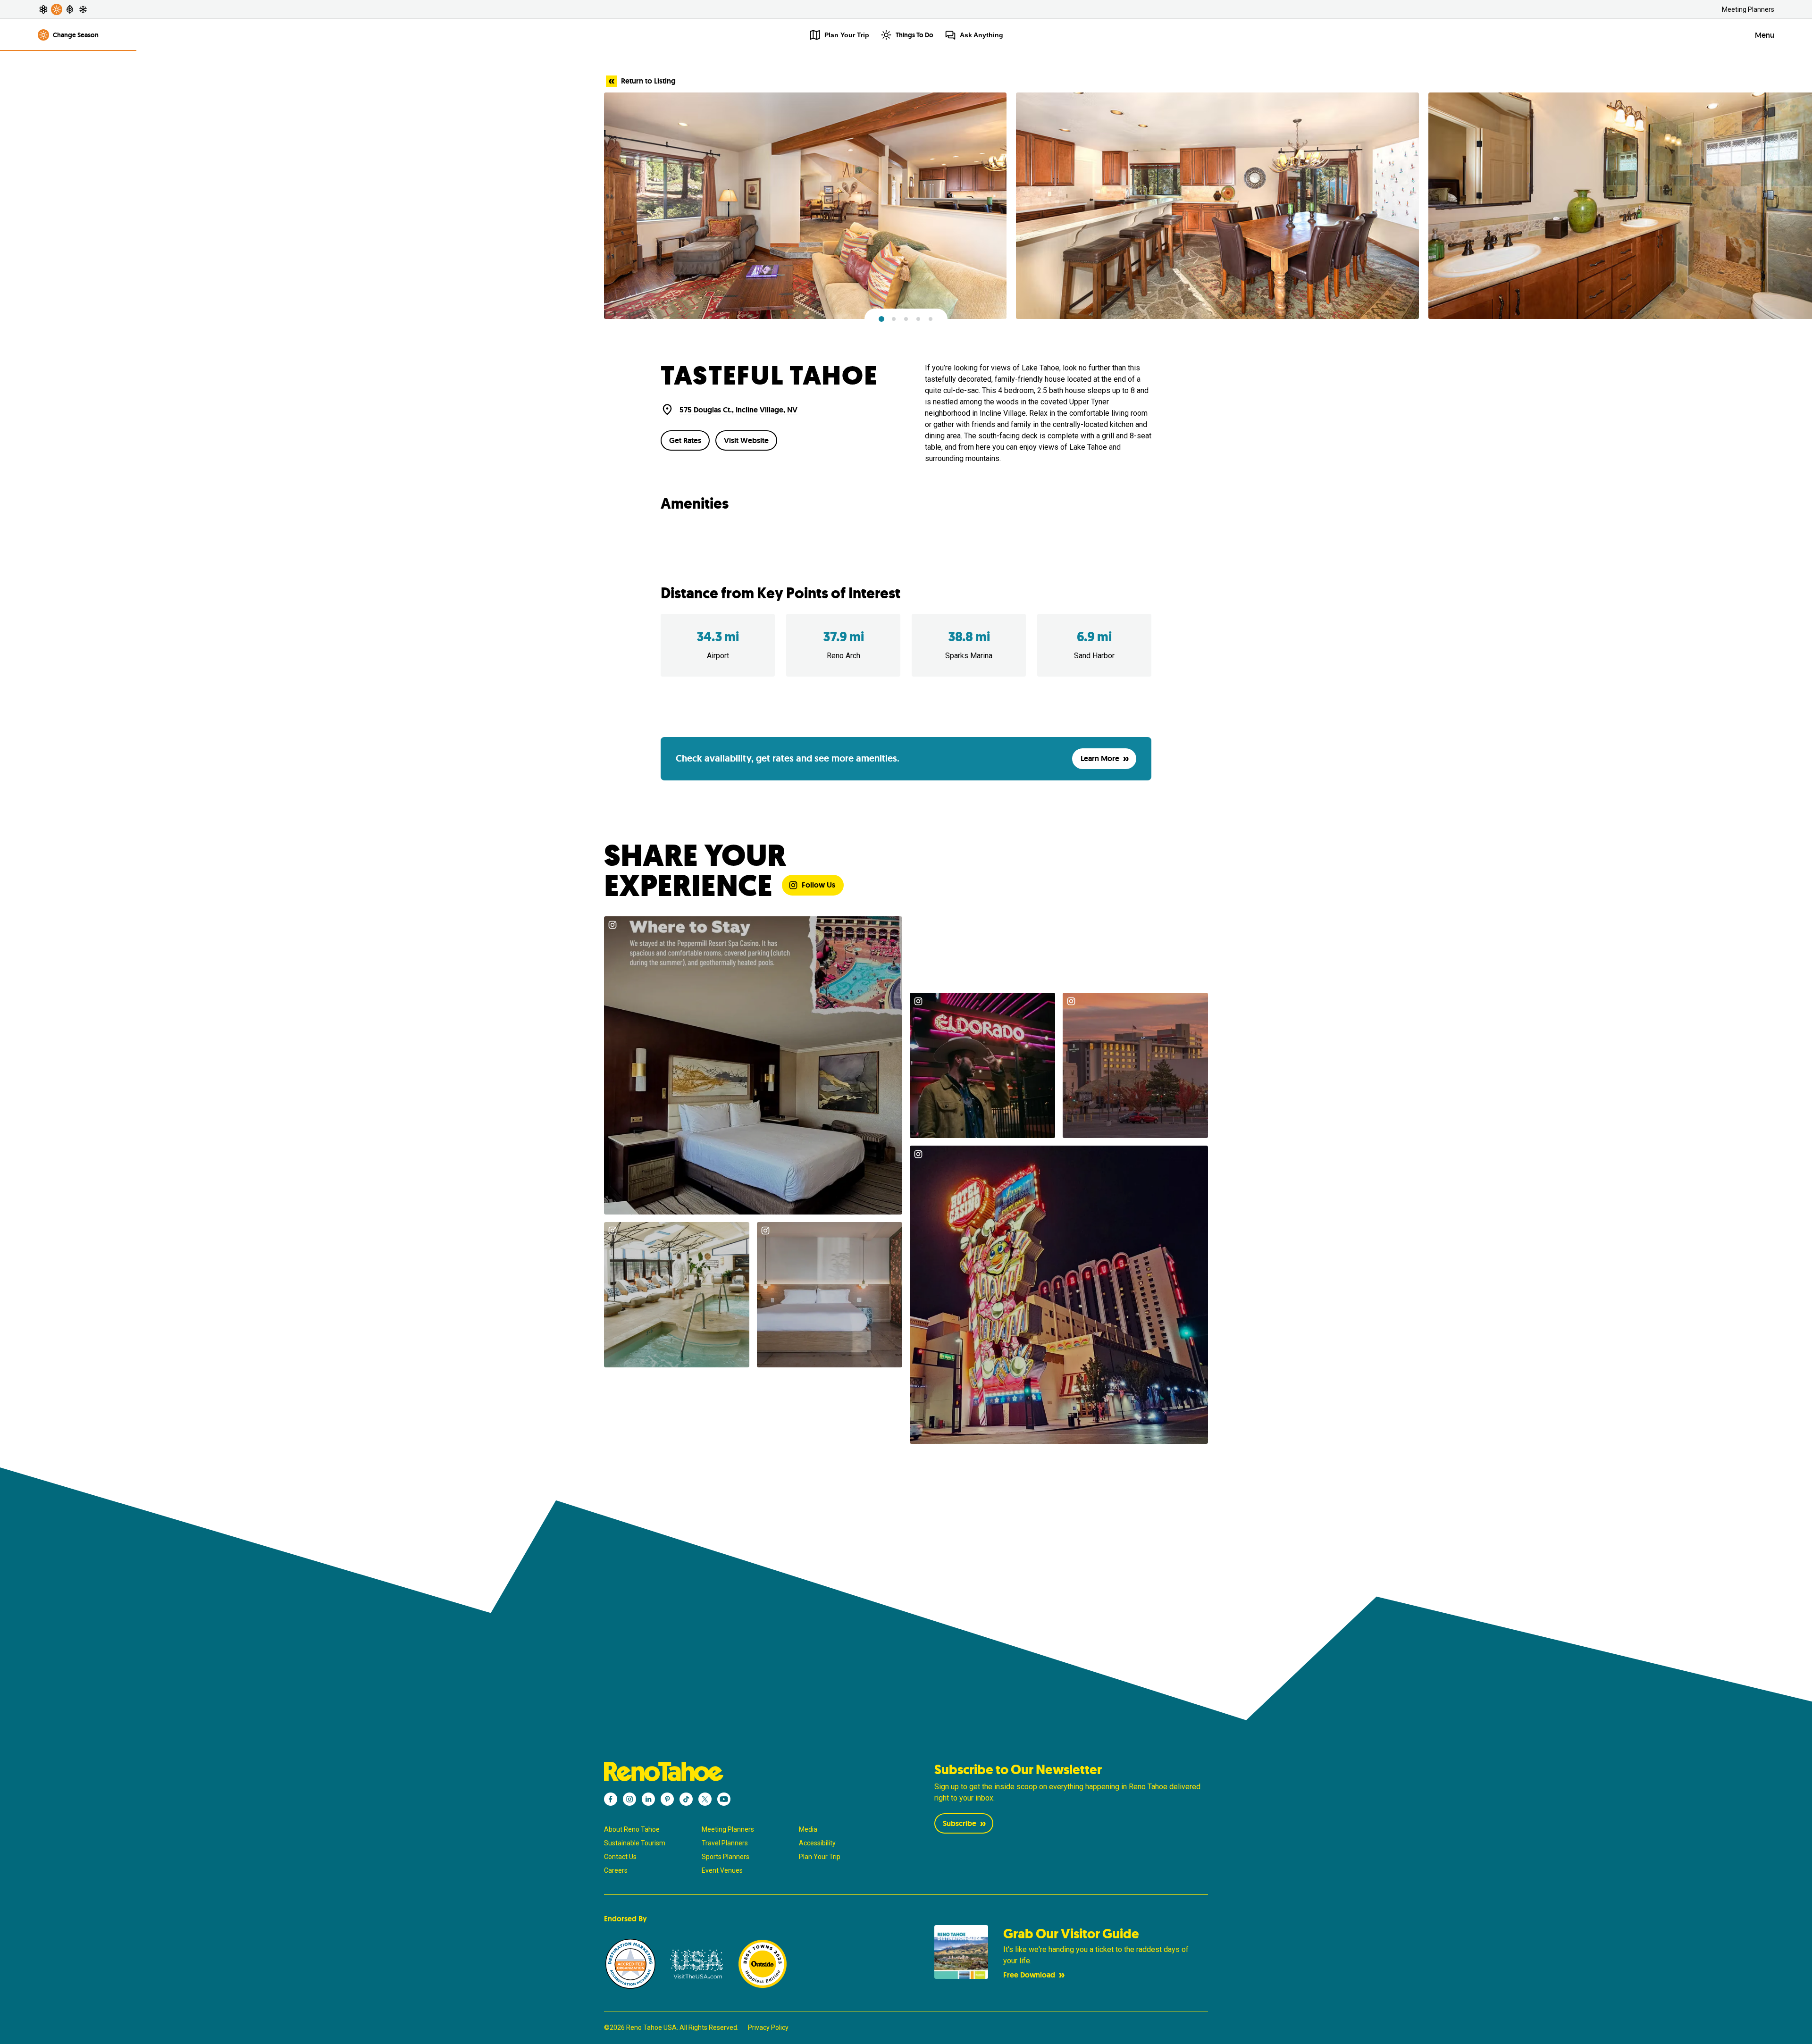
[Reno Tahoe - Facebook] (611, 1799)
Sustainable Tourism (635, 1843)
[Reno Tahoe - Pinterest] (667, 1799)
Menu (1765, 35)
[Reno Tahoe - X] (705, 1799)
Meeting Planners (1748, 9)
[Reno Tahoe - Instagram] (629, 1799)
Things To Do (914, 35)
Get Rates (685, 440)
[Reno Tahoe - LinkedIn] (648, 1799)
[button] (881, 319)
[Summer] (57, 9)
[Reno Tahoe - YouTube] (724, 1799)
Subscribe (960, 1823)
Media (808, 1829)
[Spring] (43, 9)
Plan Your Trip (820, 1857)
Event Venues (722, 1870)
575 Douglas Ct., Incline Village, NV (738, 410)
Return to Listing (648, 81)
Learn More (1100, 758)
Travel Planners (725, 1843)
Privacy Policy (768, 2027)
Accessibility (817, 1843)
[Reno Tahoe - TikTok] (686, 1799)
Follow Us (818, 885)
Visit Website (746, 440)
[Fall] (70, 9)
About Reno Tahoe (632, 1829)
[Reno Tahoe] (741, 1772)
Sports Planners (726, 1857)
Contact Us (620, 1857)
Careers (616, 1870)
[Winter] (83, 9)
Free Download (1029, 1975)
